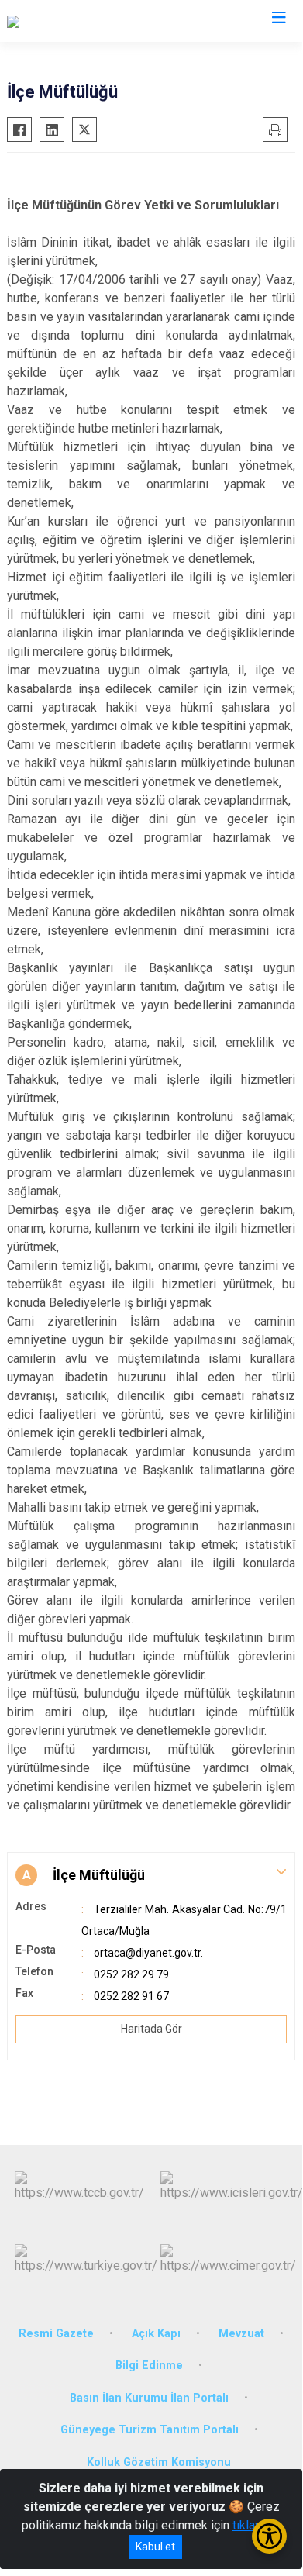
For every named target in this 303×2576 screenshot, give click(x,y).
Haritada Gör (151, 2029)
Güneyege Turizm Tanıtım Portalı (150, 2430)
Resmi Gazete (56, 2334)
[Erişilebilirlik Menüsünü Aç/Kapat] (269, 2536)
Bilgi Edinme (149, 2366)
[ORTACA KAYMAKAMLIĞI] (76, 21)
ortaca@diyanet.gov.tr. (148, 1953)
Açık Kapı (156, 2334)
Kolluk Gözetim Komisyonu (159, 2462)
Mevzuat (241, 2334)
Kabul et (155, 2547)
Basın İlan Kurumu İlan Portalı (149, 2398)
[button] (151, 1875)
